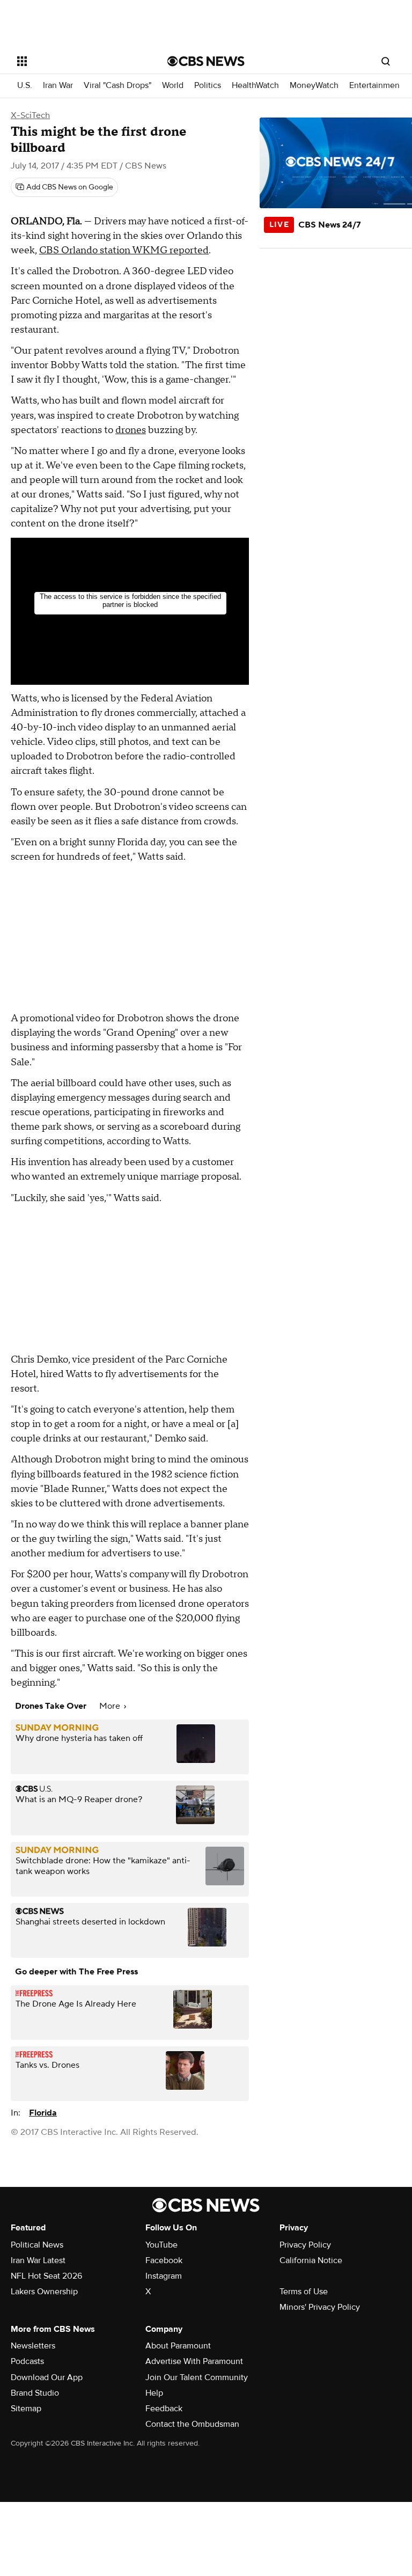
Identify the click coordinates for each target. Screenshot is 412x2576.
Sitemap (26, 2409)
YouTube (161, 2245)
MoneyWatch (314, 86)
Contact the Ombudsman (192, 2424)
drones (131, 430)
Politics (208, 86)
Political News (37, 2245)
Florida (43, 2113)
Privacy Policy (305, 2245)
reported (189, 250)
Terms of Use (304, 2292)
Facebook (164, 2260)
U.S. (25, 86)
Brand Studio (35, 2393)
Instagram (164, 2276)
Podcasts (27, 2361)
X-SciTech (30, 115)
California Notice (311, 2260)
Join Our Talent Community (197, 2377)
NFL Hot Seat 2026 (46, 2276)
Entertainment (376, 86)
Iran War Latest (38, 2260)
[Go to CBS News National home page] (206, 61)
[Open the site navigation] (80, 61)
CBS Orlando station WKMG (104, 250)
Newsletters (33, 2346)
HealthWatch (255, 86)
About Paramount (178, 2346)
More (111, 1706)
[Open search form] (386, 61)
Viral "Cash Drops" (117, 86)
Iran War (58, 86)
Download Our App (47, 2377)
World (173, 86)
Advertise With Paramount (194, 2361)
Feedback (164, 2409)
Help (154, 2393)
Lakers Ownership (44, 2292)
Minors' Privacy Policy (320, 2307)
